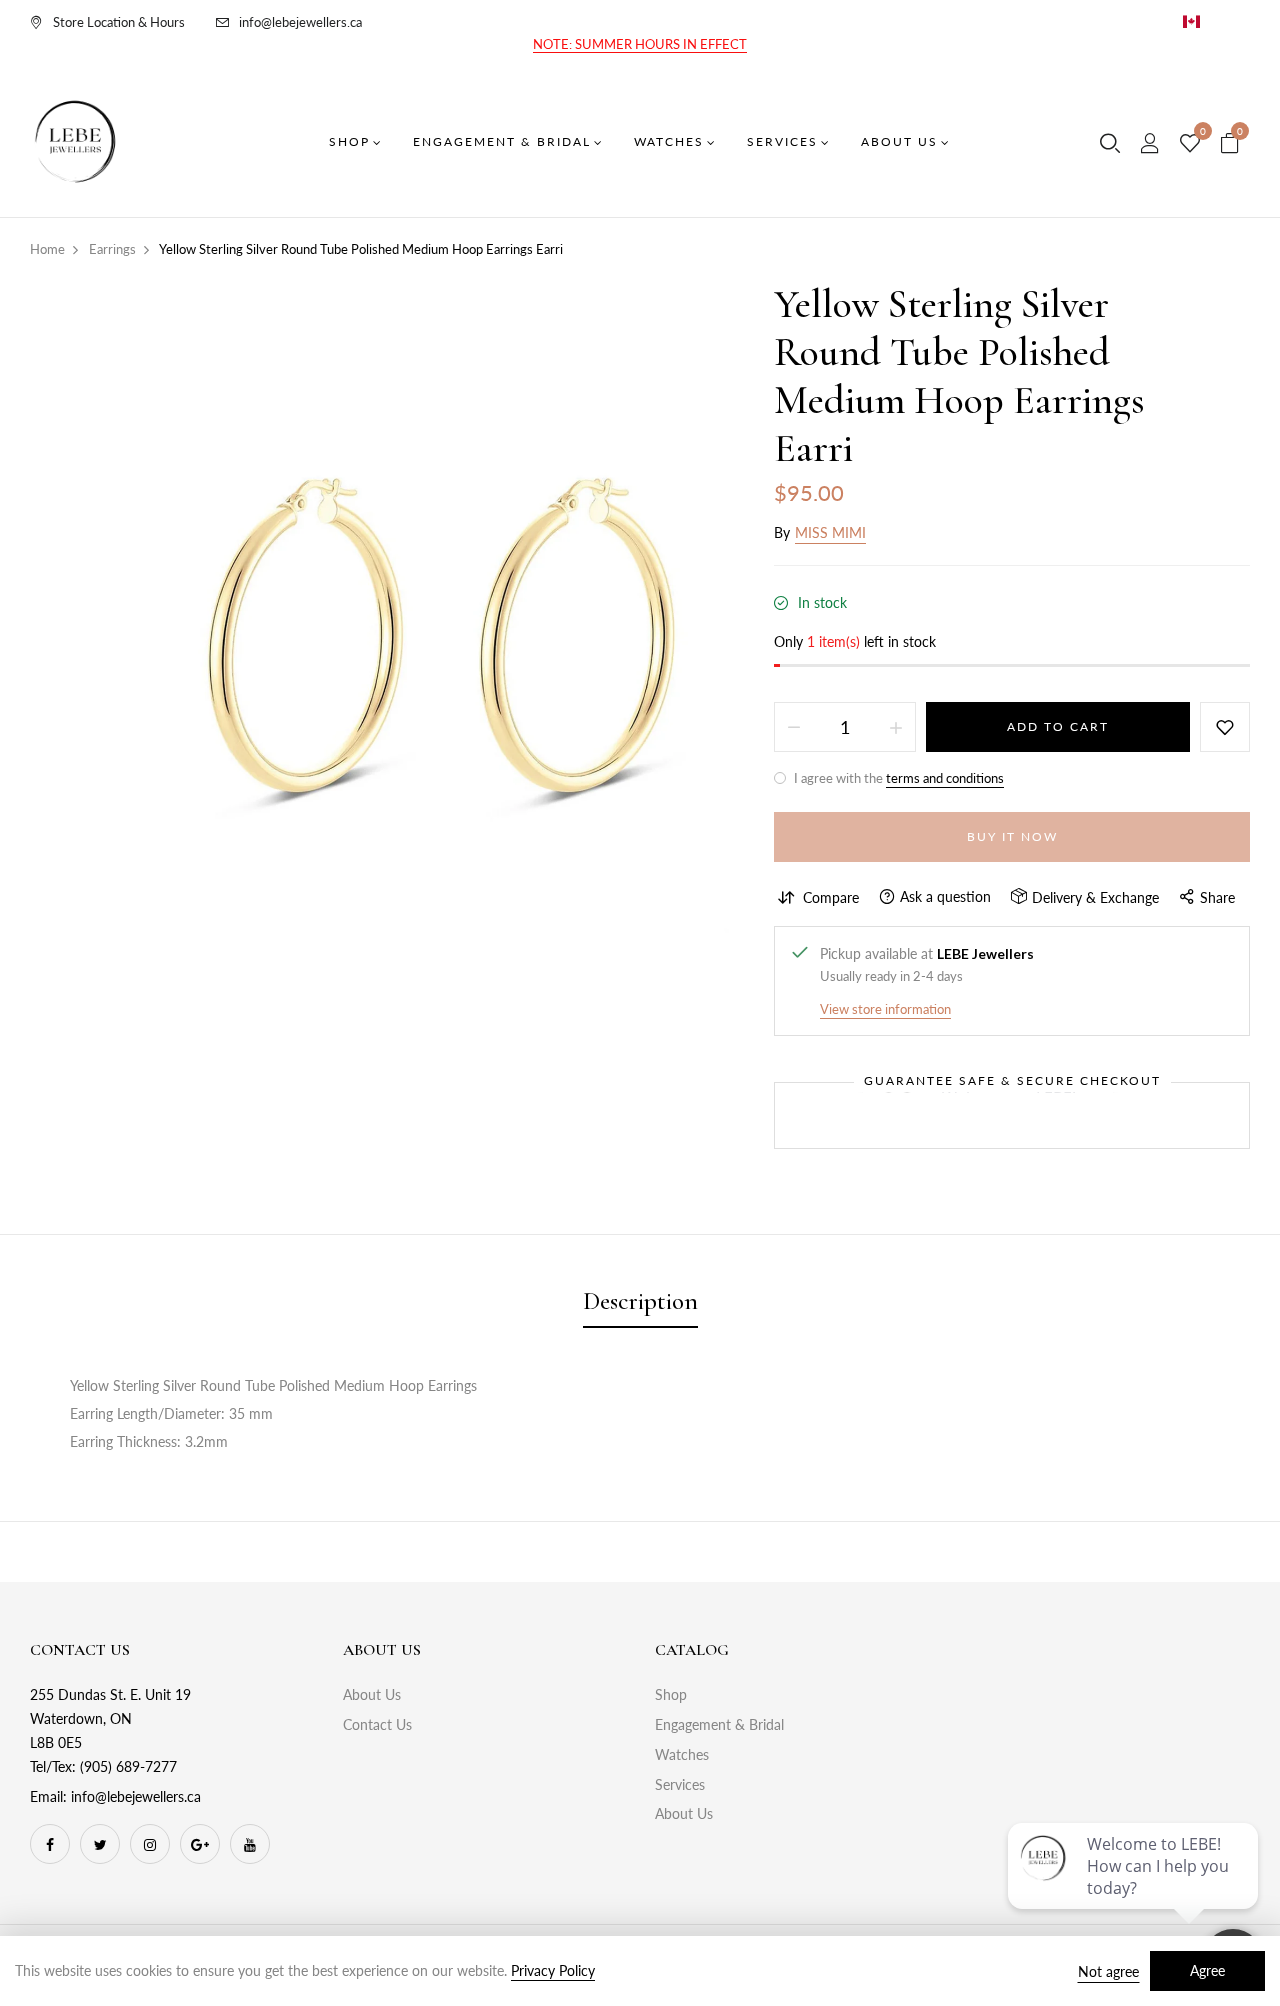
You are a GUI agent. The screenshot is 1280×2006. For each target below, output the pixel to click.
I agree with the (897, 778)
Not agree (1108, 1971)
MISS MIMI (830, 532)
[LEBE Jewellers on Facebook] (50, 1844)
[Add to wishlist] (1225, 727)
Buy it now (1012, 836)
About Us (372, 1694)
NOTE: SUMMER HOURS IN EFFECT (640, 44)
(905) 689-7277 (128, 1766)
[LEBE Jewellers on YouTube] (250, 1844)
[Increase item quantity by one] (896, 727)
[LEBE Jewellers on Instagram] (150, 1844)
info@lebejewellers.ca (300, 22)
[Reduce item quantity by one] (794, 727)
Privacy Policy (553, 1970)
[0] (1190, 144)
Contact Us (377, 1724)
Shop (671, 1694)
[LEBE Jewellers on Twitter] (100, 1844)
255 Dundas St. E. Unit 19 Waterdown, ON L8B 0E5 (110, 1718)
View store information (885, 1009)
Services (680, 1784)
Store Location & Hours (119, 22)
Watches (682, 1754)
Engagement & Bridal (719, 1724)
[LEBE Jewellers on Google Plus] (200, 1844)
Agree (1207, 1970)
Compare (831, 897)
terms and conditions (945, 778)
